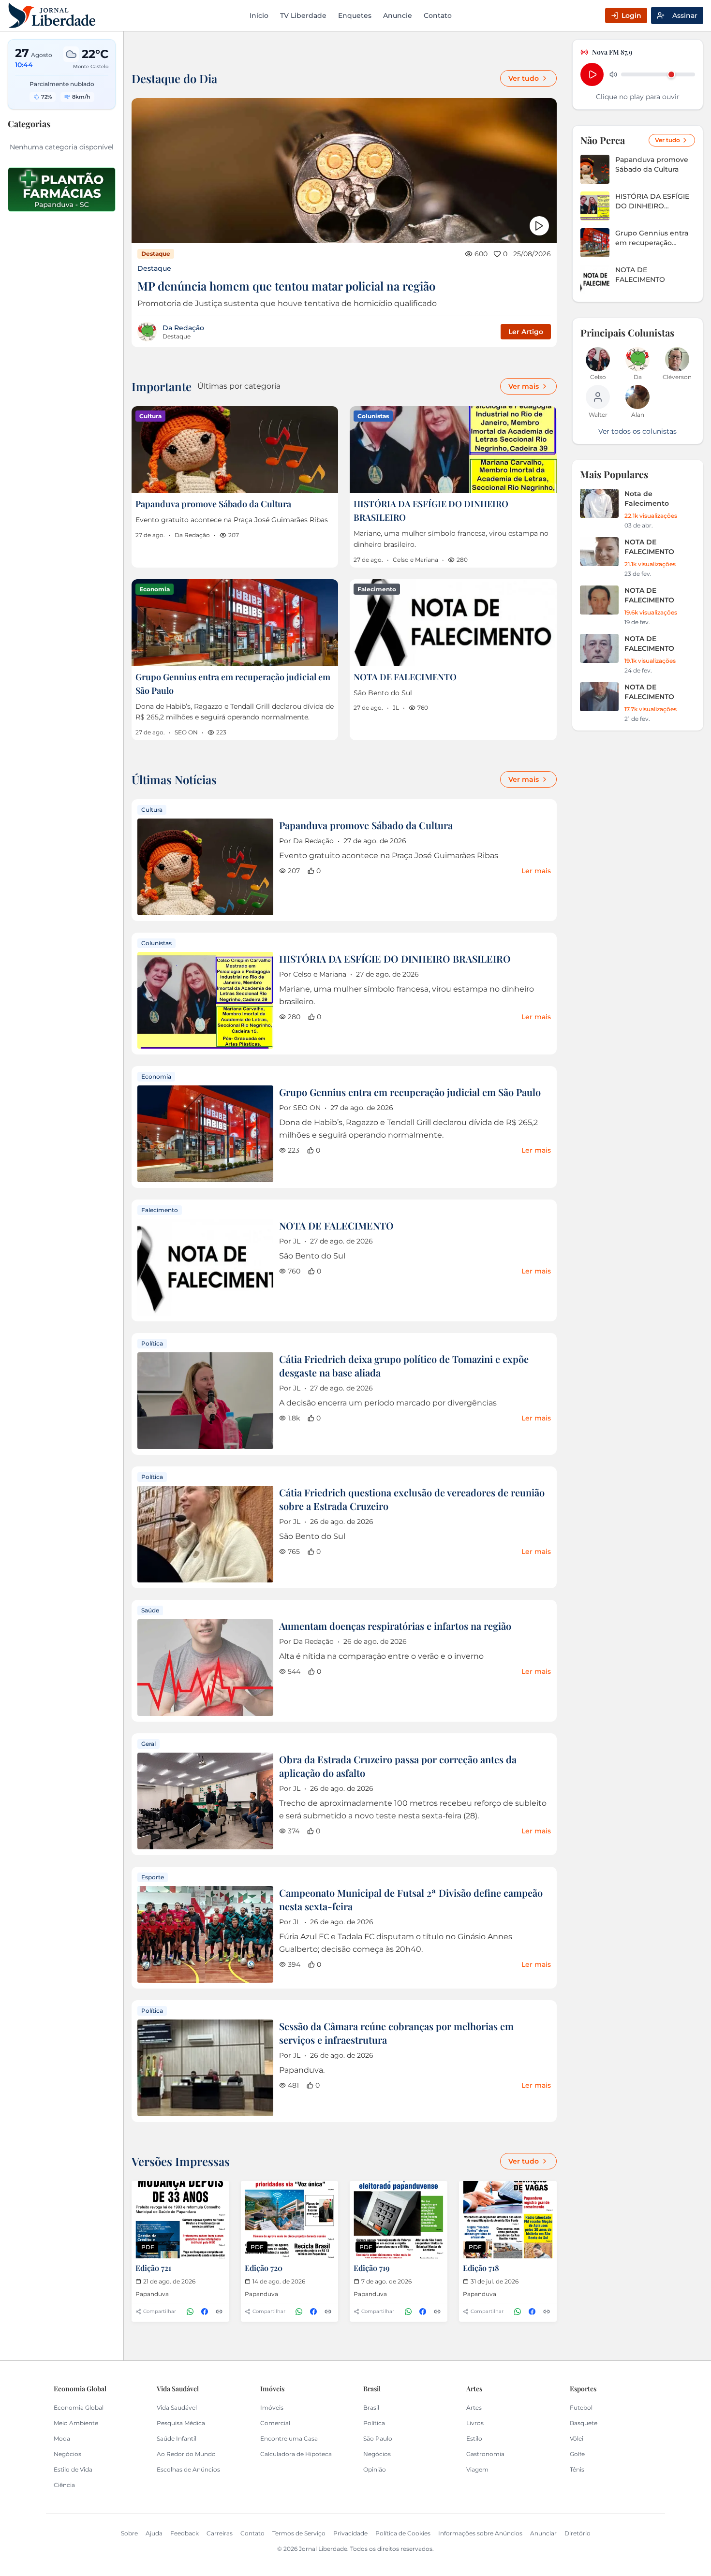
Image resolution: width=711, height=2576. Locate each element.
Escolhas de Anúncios (188, 2469)
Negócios (67, 2454)
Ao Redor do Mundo (186, 2454)
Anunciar (543, 2533)
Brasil (371, 2408)
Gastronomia (485, 2454)
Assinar (685, 15)
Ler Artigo (526, 332)
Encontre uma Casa (289, 2438)
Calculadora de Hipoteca (296, 2454)
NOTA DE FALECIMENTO (405, 677)
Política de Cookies (403, 2533)
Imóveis (272, 2408)
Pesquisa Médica (181, 2423)
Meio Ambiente (76, 2423)
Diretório (578, 2533)
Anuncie (398, 15)
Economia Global (79, 2408)
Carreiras (220, 2533)
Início (259, 15)
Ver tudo (524, 78)
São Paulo (378, 2438)
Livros (475, 2423)
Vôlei (577, 2438)
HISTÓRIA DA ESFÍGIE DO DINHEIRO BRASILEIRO (395, 959)
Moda (62, 2438)
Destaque (154, 268)
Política (374, 2423)
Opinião (375, 2469)
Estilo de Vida (73, 2469)
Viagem (477, 2469)
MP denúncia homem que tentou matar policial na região (286, 286)
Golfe (577, 2454)
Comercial (275, 2423)
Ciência (64, 2485)
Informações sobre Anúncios (480, 2533)
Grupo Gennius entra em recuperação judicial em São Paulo (410, 1092)
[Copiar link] (219, 2312)
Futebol (581, 2408)
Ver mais (524, 386)
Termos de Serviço (299, 2533)
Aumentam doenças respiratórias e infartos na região (395, 1626)
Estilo (474, 2438)
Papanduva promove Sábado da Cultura (213, 504)
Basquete (584, 2423)
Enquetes (355, 15)
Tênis (577, 2469)
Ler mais (536, 871)
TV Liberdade (303, 15)
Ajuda (154, 2533)
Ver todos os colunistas (637, 431)
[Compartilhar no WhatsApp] (190, 2312)
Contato (438, 15)
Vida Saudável (177, 2408)
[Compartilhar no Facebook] (205, 2312)
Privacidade (350, 2533)
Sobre (129, 2533)
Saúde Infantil (177, 2438)
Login (631, 15)
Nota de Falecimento (647, 498)
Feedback (185, 2533)
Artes (474, 2408)
